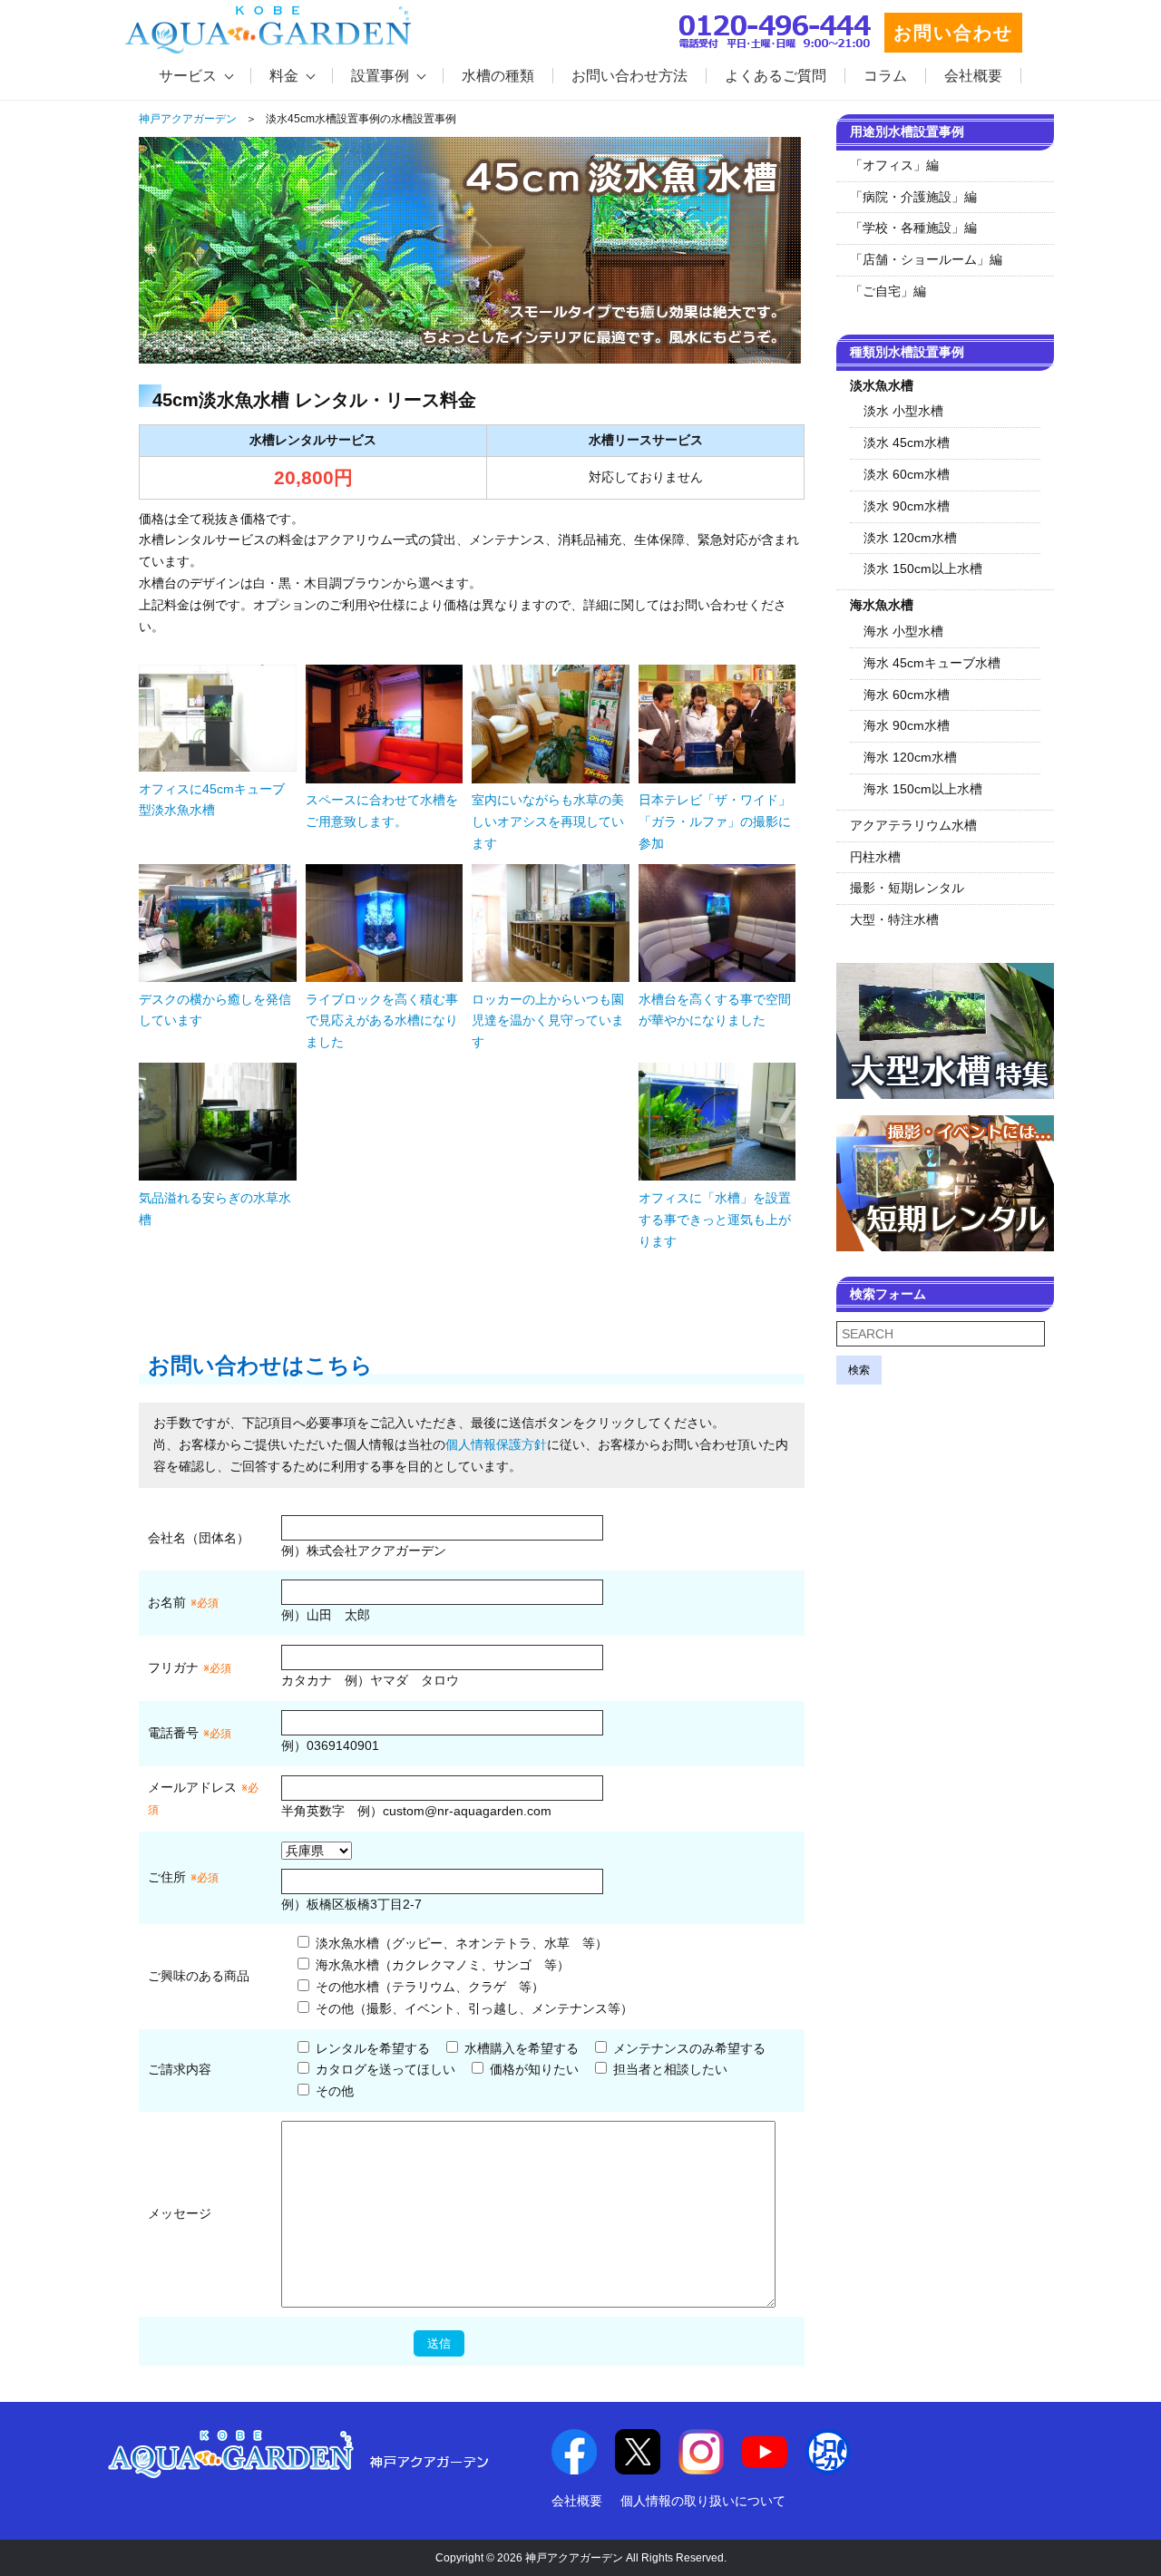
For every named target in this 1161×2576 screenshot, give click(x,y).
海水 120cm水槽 (910, 757)
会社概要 (973, 76)
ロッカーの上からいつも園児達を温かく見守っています (548, 1021)
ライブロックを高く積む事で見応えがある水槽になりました (382, 1021)
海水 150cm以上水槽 (923, 789)
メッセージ (180, 2213)
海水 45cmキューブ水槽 (932, 663)
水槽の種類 (498, 76)
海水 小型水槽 (903, 631)
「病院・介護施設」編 (913, 197)
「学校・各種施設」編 (913, 228)
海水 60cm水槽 (907, 695)
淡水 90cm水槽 (907, 506)
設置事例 (380, 76)
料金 (284, 76)
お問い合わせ (953, 33)
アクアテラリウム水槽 (913, 825)
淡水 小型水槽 (903, 411)
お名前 (167, 1602)
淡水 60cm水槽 (907, 474)
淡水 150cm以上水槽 (923, 569)
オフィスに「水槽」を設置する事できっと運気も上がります (715, 1220)
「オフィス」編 (894, 165)
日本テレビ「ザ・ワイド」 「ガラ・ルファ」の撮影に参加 (721, 821)
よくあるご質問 (776, 76)
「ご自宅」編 (888, 291)
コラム (885, 76)
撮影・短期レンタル (907, 888)
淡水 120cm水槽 (910, 538)
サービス (188, 76)
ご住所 (183, 1877)
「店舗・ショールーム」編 (926, 259)
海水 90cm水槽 (907, 725)
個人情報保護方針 (496, 1444)
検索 (859, 1370)
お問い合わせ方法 (629, 76)
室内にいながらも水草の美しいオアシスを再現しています (548, 821)
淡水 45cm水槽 (907, 442)
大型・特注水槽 (894, 919)
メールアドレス (192, 1787)
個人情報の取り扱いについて (703, 2501)
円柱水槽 (875, 857)
